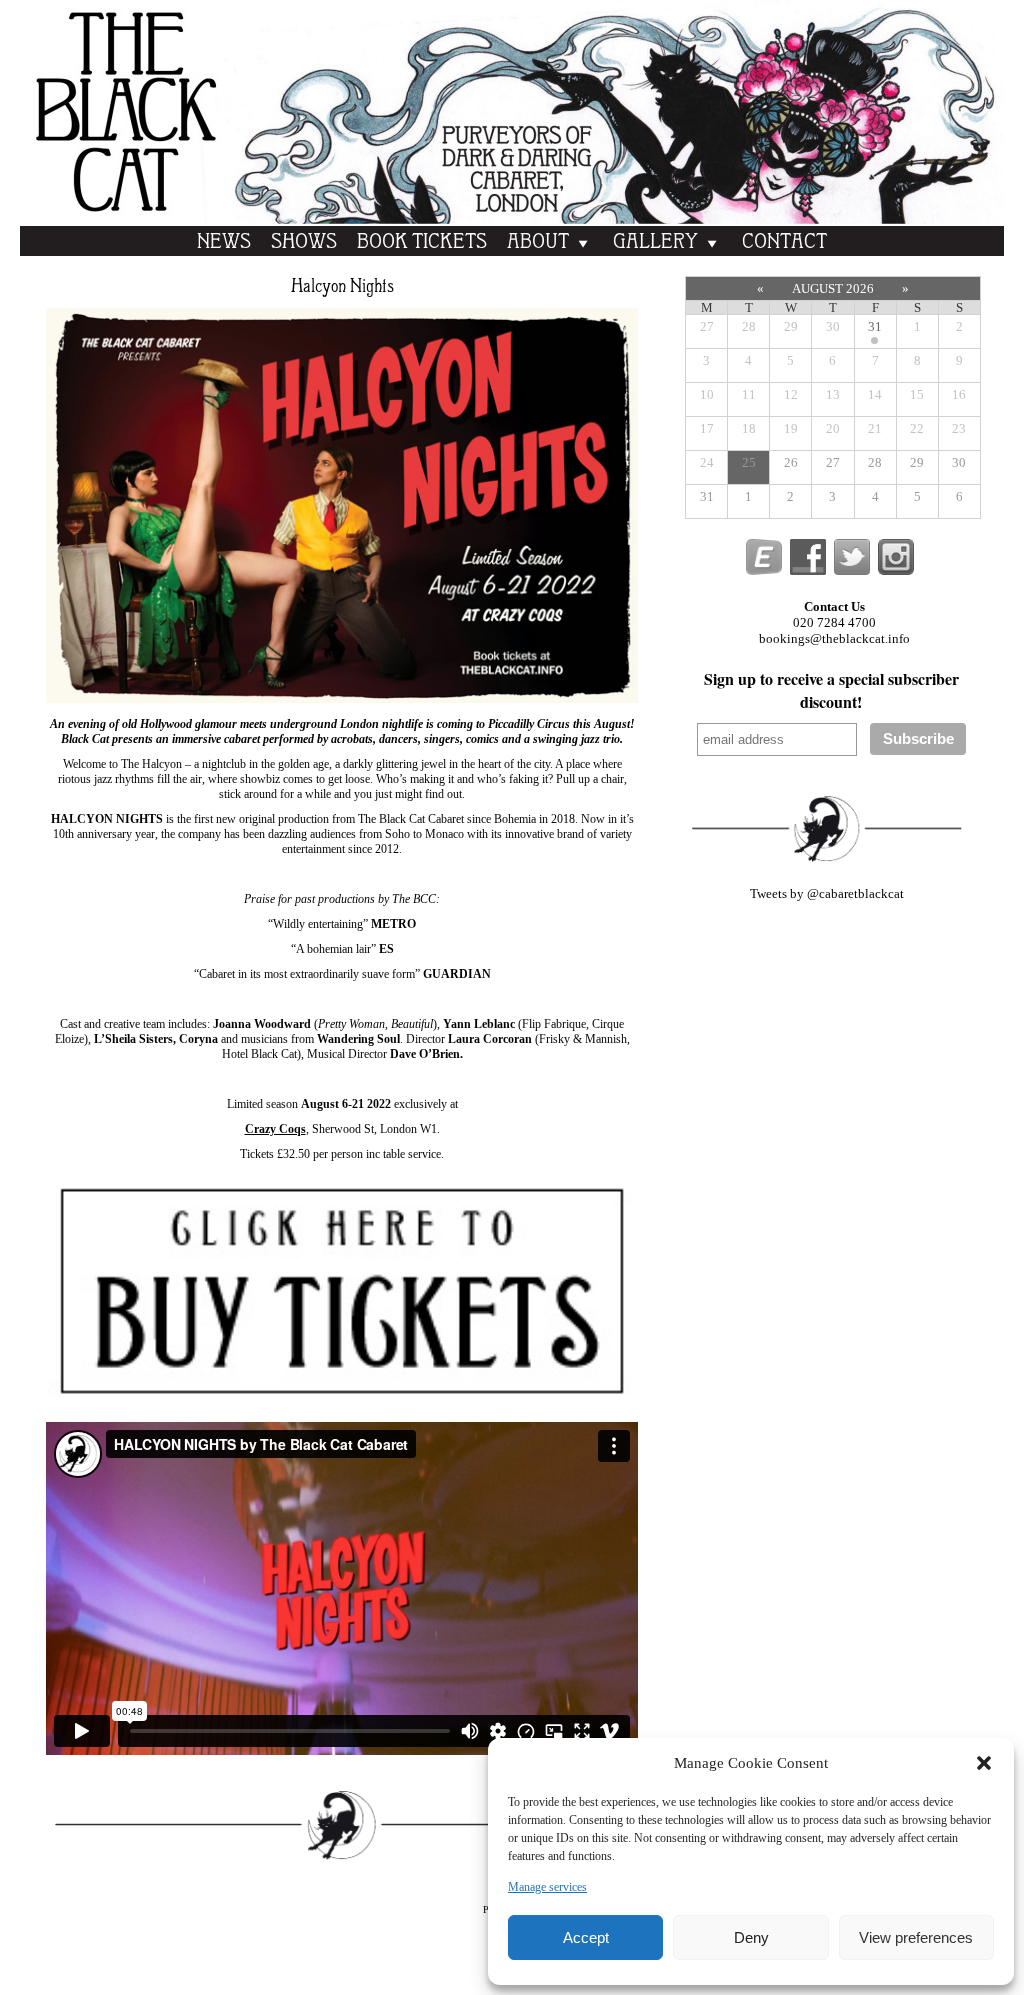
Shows (304, 243)
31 (875, 326)
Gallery (655, 243)
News (224, 243)
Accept (586, 1937)
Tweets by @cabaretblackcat (827, 893)
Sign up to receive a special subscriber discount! (831, 690)
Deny (751, 1937)
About (538, 243)
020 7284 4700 (834, 622)
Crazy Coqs (275, 1129)
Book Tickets (422, 243)
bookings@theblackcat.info (834, 638)
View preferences (916, 1937)
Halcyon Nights (342, 287)
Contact (784, 243)
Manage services (547, 1887)
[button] (984, 1763)
